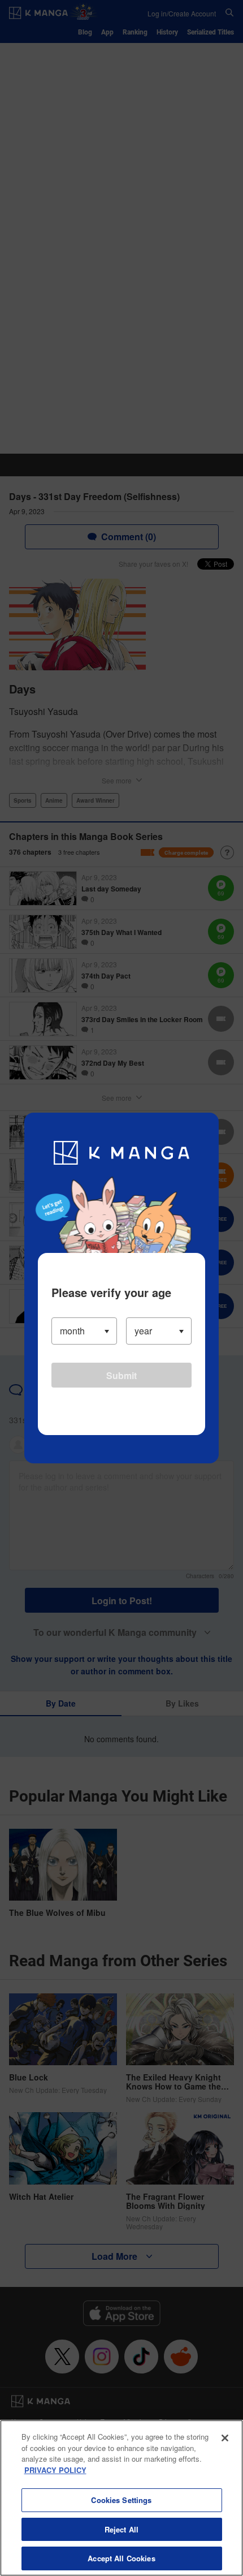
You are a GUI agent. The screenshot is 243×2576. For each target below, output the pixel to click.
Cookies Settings (121, 2500)
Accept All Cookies (121, 2558)
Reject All (121, 2529)
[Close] (225, 2438)
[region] (121, 2498)
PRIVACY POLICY (55, 2470)
